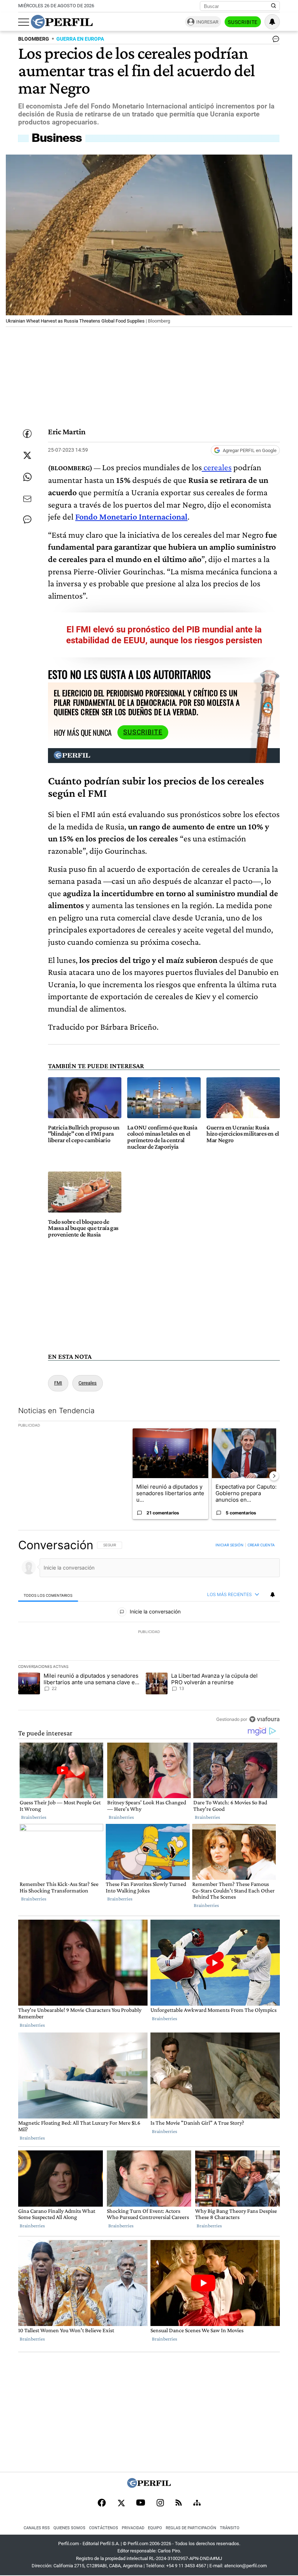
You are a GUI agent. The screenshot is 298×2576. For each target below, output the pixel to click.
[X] (121, 2503)
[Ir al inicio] (62, 22)
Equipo (155, 2528)
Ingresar (207, 22)
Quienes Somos (69, 2528)
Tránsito (230, 2528)
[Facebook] (102, 2503)
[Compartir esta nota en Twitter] (27, 455)
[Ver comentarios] (274, 41)
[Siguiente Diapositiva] (274, 1476)
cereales (217, 467)
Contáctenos (104, 2528)
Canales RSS (37, 2528)
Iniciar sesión (229, 1545)
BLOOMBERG (34, 39)
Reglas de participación (191, 2528)
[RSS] (179, 2503)
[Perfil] (149, 2486)
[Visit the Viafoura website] (264, 1719)
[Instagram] (160, 2503)
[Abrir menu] (24, 22)
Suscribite (243, 22)
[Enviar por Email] (27, 499)
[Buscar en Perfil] (274, 6)
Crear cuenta (261, 1545)
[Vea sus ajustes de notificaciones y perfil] (272, 22)
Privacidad (133, 2528)
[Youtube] (141, 2503)
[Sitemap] (197, 2503)
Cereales (88, 1383)
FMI (58, 1383)
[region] (149, 1632)
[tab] (48, 1595)
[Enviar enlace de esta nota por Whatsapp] (27, 477)
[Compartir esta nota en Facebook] (27, 434)
